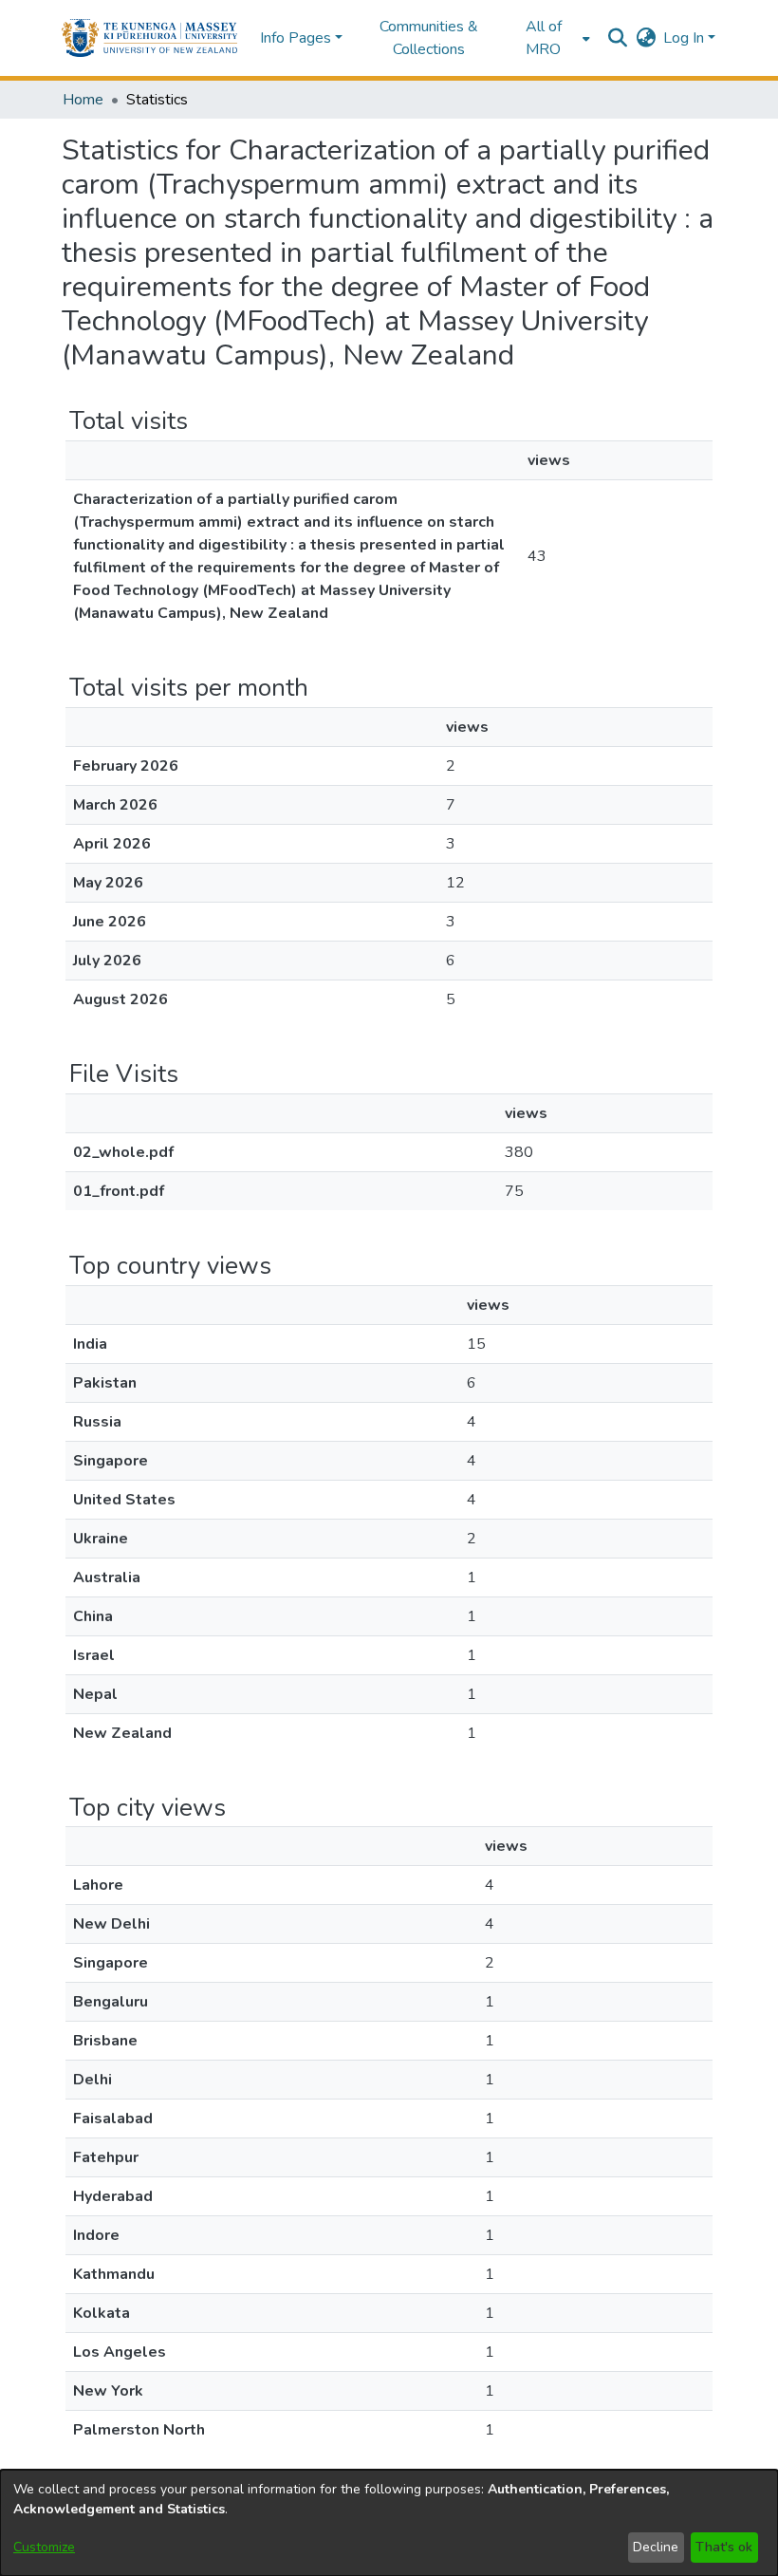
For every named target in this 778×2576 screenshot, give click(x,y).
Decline (656, 2547)
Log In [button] (685, 38)
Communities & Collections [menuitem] (429, 38)
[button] (149, 38)
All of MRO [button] (544, 38)
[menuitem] (549, 38)
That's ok (724, 2547)
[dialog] (389, 2523)
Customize (44, 2547)
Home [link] (83, 100)
